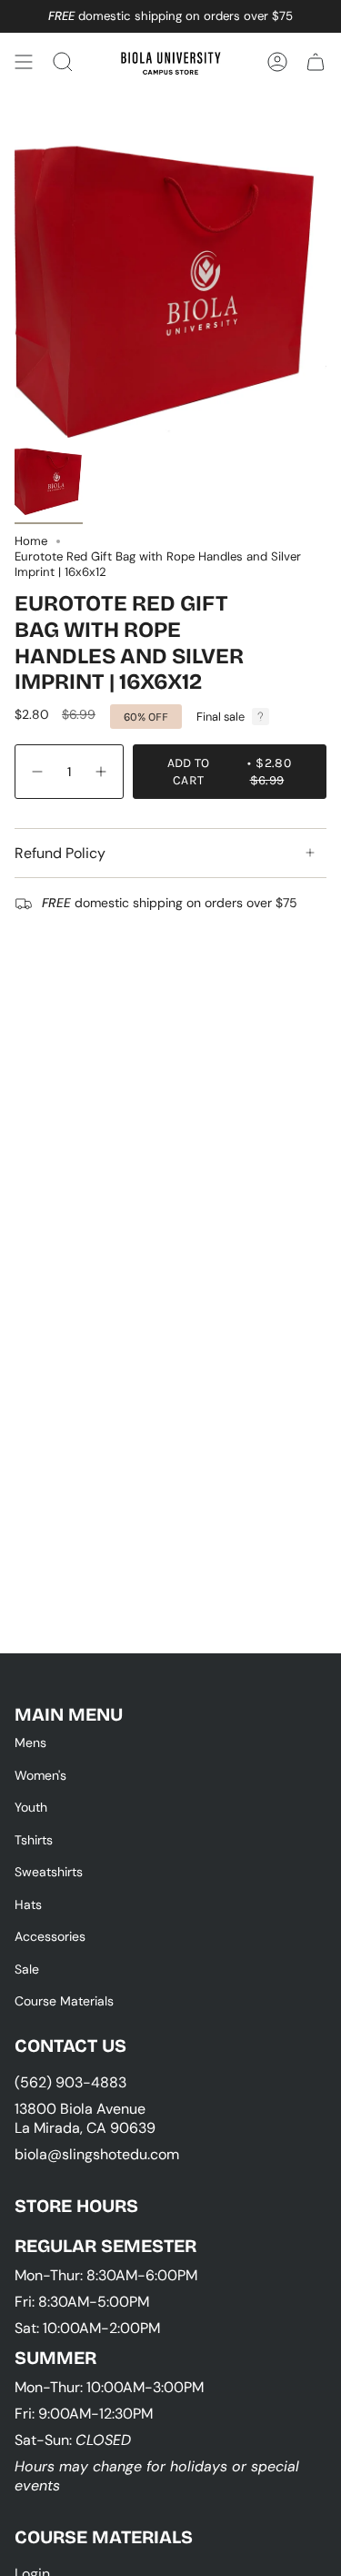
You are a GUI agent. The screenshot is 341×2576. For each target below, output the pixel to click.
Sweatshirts (49, 1872)
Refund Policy (60, 853)
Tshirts (34, 1840)
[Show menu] (24, 62)
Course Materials (64, 2001)
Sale (27, 1969)
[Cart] (316, 62)
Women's (40, 1775)
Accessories (50, 1936)
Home (31, 541)
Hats (28, 1904)
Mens (30, 1743)
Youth (31, 1807)
